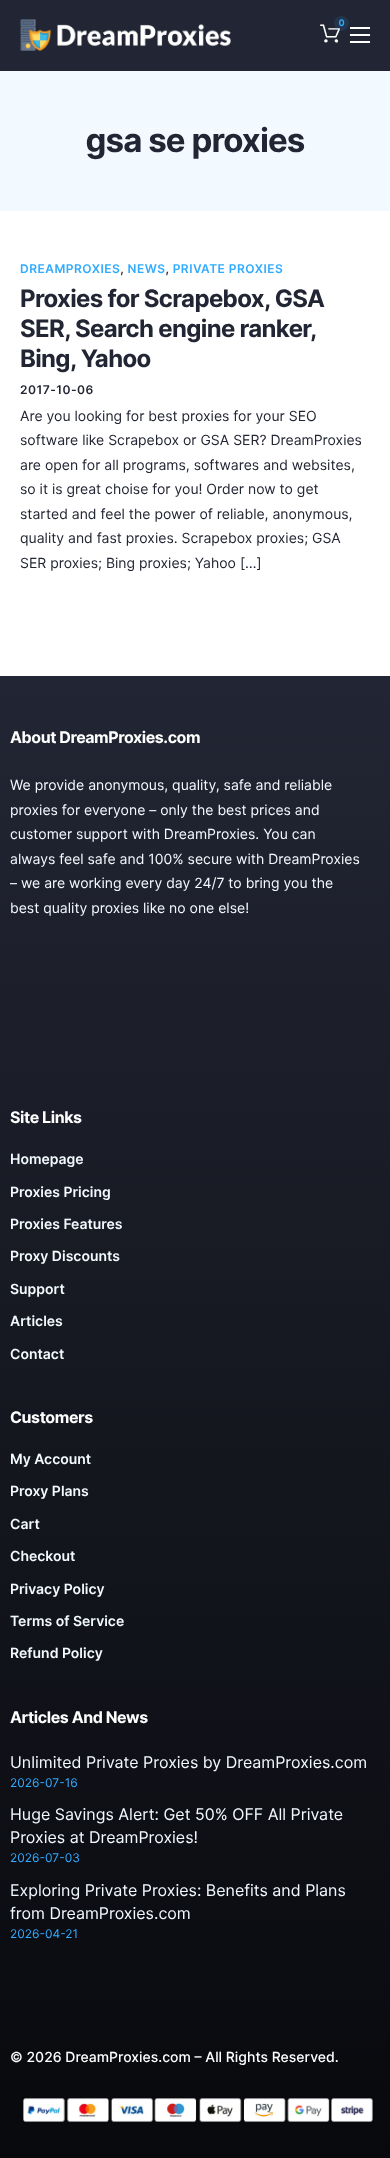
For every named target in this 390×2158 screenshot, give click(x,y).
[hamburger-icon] (360, 35)
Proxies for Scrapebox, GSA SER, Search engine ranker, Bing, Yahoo (172, 328)
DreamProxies (70, 268)
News (147, 268)
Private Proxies (228, 268)
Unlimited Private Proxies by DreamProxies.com (188, 1762)
